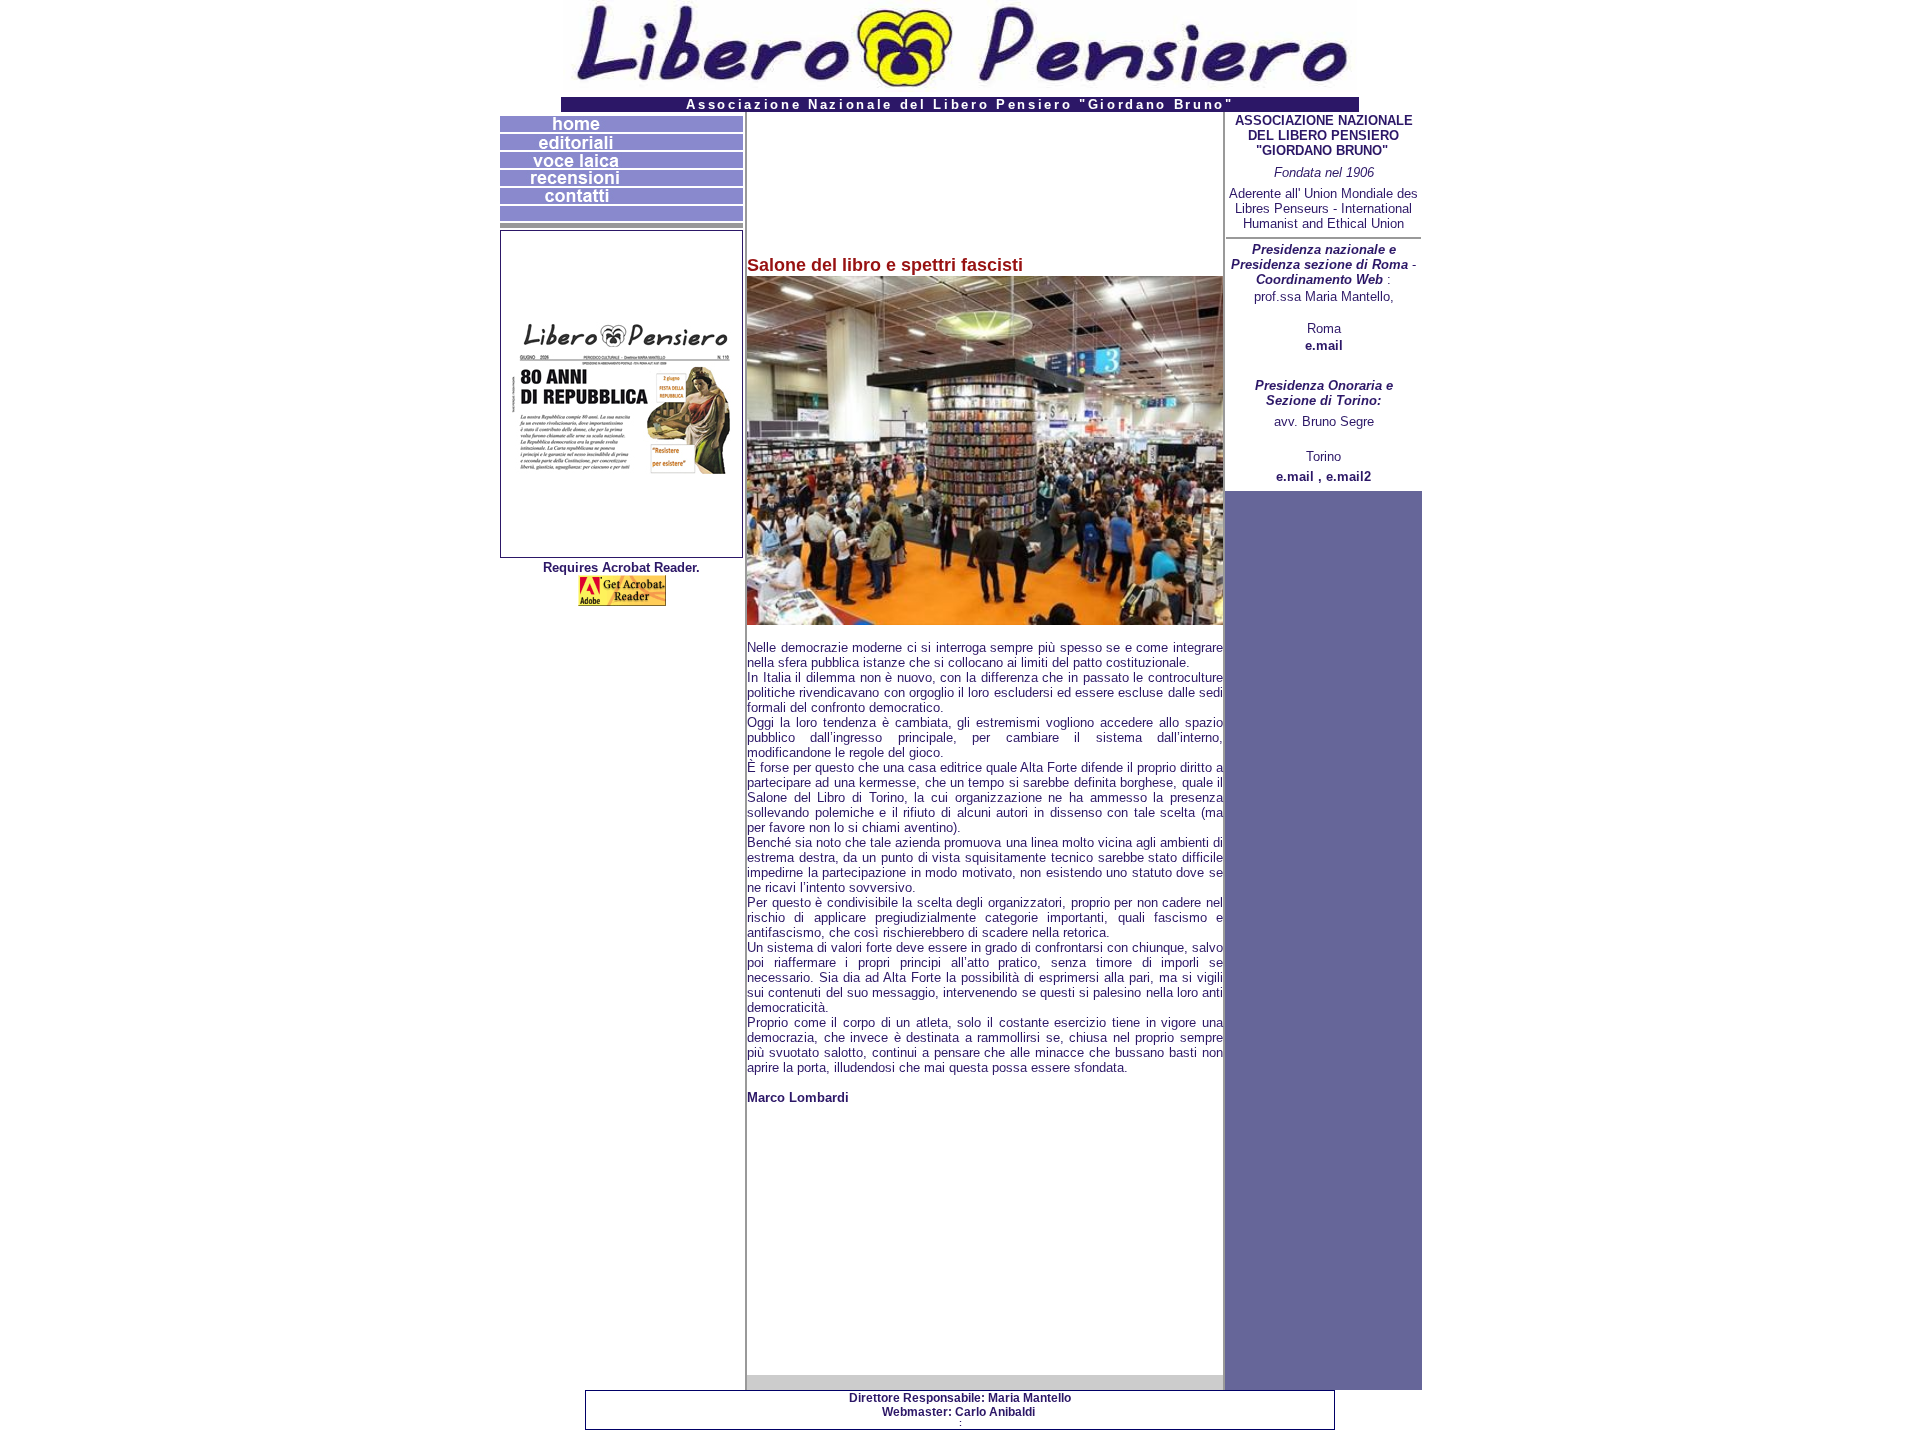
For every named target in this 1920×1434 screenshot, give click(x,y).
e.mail (1324, 345)
